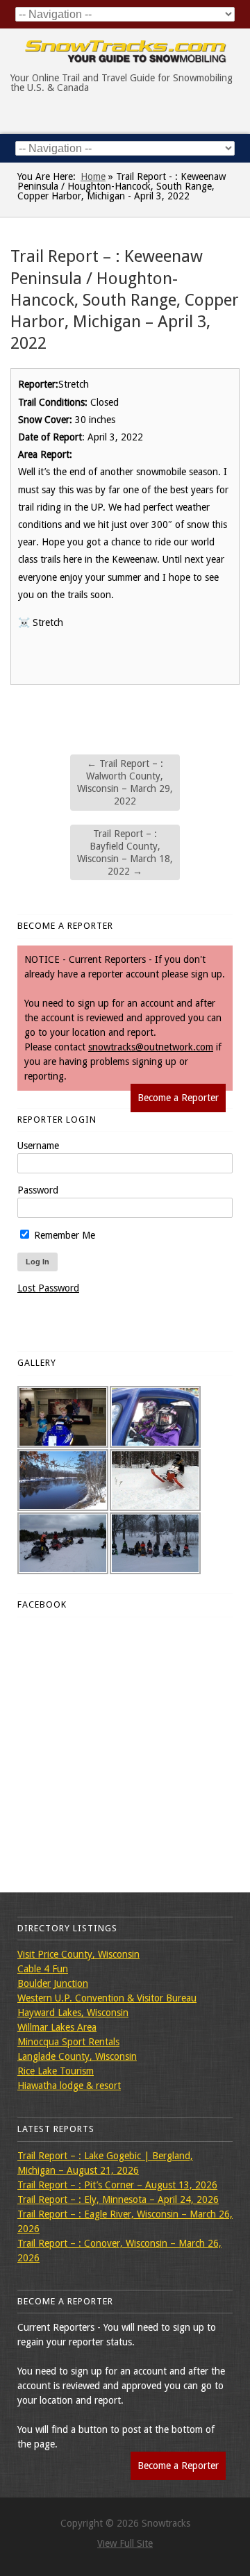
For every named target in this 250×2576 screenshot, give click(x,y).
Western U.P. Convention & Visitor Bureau (107, 1998)
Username (38, 1146)
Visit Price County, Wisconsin (78, 1954)
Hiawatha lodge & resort (69, 2086)
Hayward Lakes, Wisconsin (73, 2013)
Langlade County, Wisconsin (77, 2056)
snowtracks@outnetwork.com (151, 1047)
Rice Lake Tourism (56, 2071)
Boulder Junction (53, 1983)
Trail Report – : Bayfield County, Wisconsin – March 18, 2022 (125, 853)
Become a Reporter (178, 1098)
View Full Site (125, 2543)
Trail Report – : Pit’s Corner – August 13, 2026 (117, 2185)
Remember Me (63, 1235)
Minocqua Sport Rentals (68, 2042)
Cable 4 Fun (43, 1969)
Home (93, 176)
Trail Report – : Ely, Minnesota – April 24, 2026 (118, 2199)
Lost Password (48, 1288)
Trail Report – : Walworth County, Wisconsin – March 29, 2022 (125, 783)
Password (38, 1190)
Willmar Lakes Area (57, 2027)
